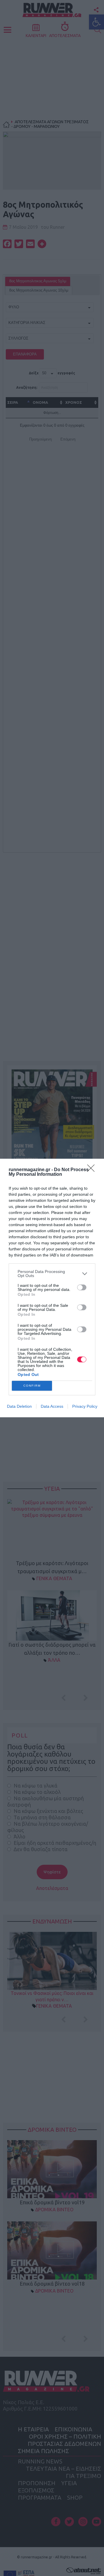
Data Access (52, 1406)
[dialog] (52, 1288)
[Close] (93, 1170)
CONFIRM (32, 1386)
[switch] (82, 1287)
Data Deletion (19, 1406)
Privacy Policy (85, 1406)
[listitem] (52, 1274)
